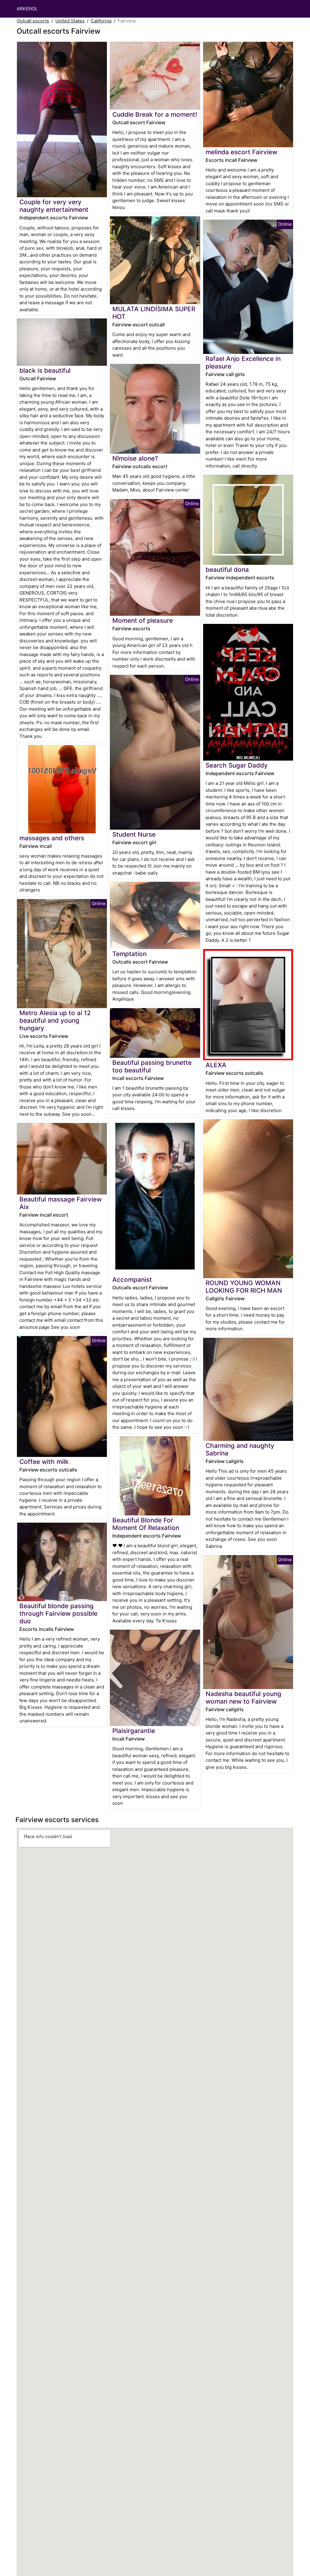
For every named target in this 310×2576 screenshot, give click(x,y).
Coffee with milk (44, 1462)
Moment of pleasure (143, 620)
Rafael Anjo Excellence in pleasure (243, 362)
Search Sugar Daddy (237, 765)
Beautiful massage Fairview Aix (61, 1203)
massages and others (52, 838)
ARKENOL (27, 9)
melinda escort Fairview (241, 152)
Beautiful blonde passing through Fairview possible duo (58, 1613)
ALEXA (216, 1065)
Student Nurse (134, 834)
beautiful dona (227, 570)
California (101, 21)
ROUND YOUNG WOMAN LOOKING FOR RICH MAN (244, 1287)
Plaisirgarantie (134, 1731)
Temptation (129, 954)
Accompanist (132, 1280)
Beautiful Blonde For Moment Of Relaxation (146, 1524)
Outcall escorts (33, 21)
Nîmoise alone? (135, 458)
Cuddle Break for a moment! (155, 114)
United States (70, 21)
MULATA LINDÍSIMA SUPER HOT (154, 313)
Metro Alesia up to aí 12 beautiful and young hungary (55, 1020)
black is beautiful (45, 370)
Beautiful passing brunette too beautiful (152, 1066)
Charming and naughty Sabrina (240, 1449)
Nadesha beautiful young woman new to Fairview (243, 1698)
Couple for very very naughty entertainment (54, 206)
